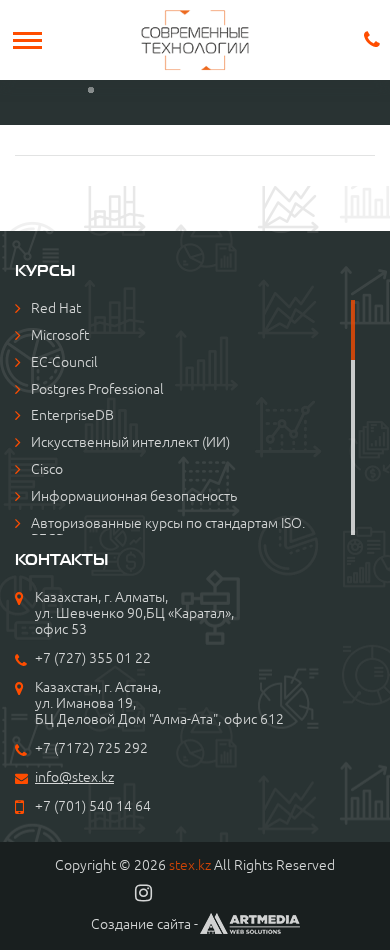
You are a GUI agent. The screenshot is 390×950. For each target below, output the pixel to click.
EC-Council (64, 362)
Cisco (47, 469)
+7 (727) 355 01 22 (93, 658)
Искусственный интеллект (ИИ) (130, 442)
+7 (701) (62, 806)
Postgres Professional (97, 389)
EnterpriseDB (72, 415)
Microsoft (60, 335)
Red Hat (56, 308)
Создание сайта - (144, 924)
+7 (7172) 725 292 (91, 748)
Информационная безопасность (134, 496)
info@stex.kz (74, 777)
